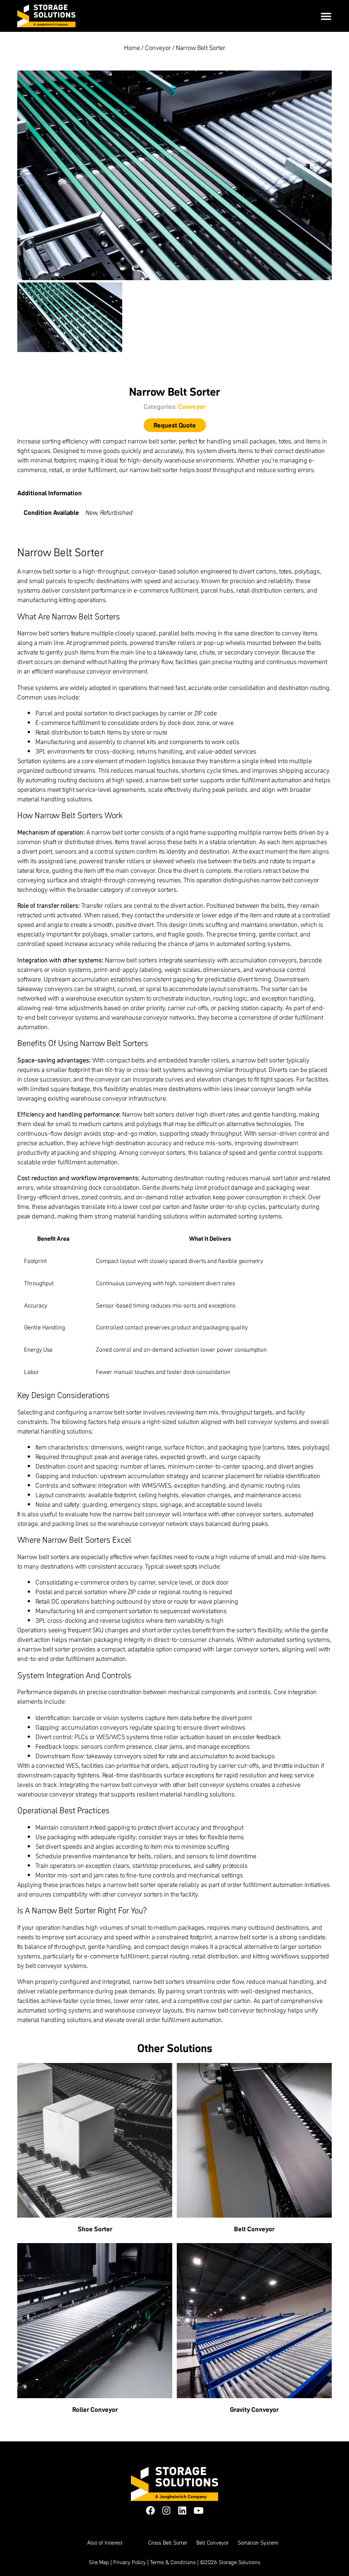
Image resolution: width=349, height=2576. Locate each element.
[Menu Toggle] (326, 16)
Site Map (99, 2562)
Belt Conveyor (212, 2543)
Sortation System (258, 2543)
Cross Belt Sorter (168, 2543)
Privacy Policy (130, 2562)
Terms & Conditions (173, 2562)
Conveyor (158, 48)
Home (132, 48)
